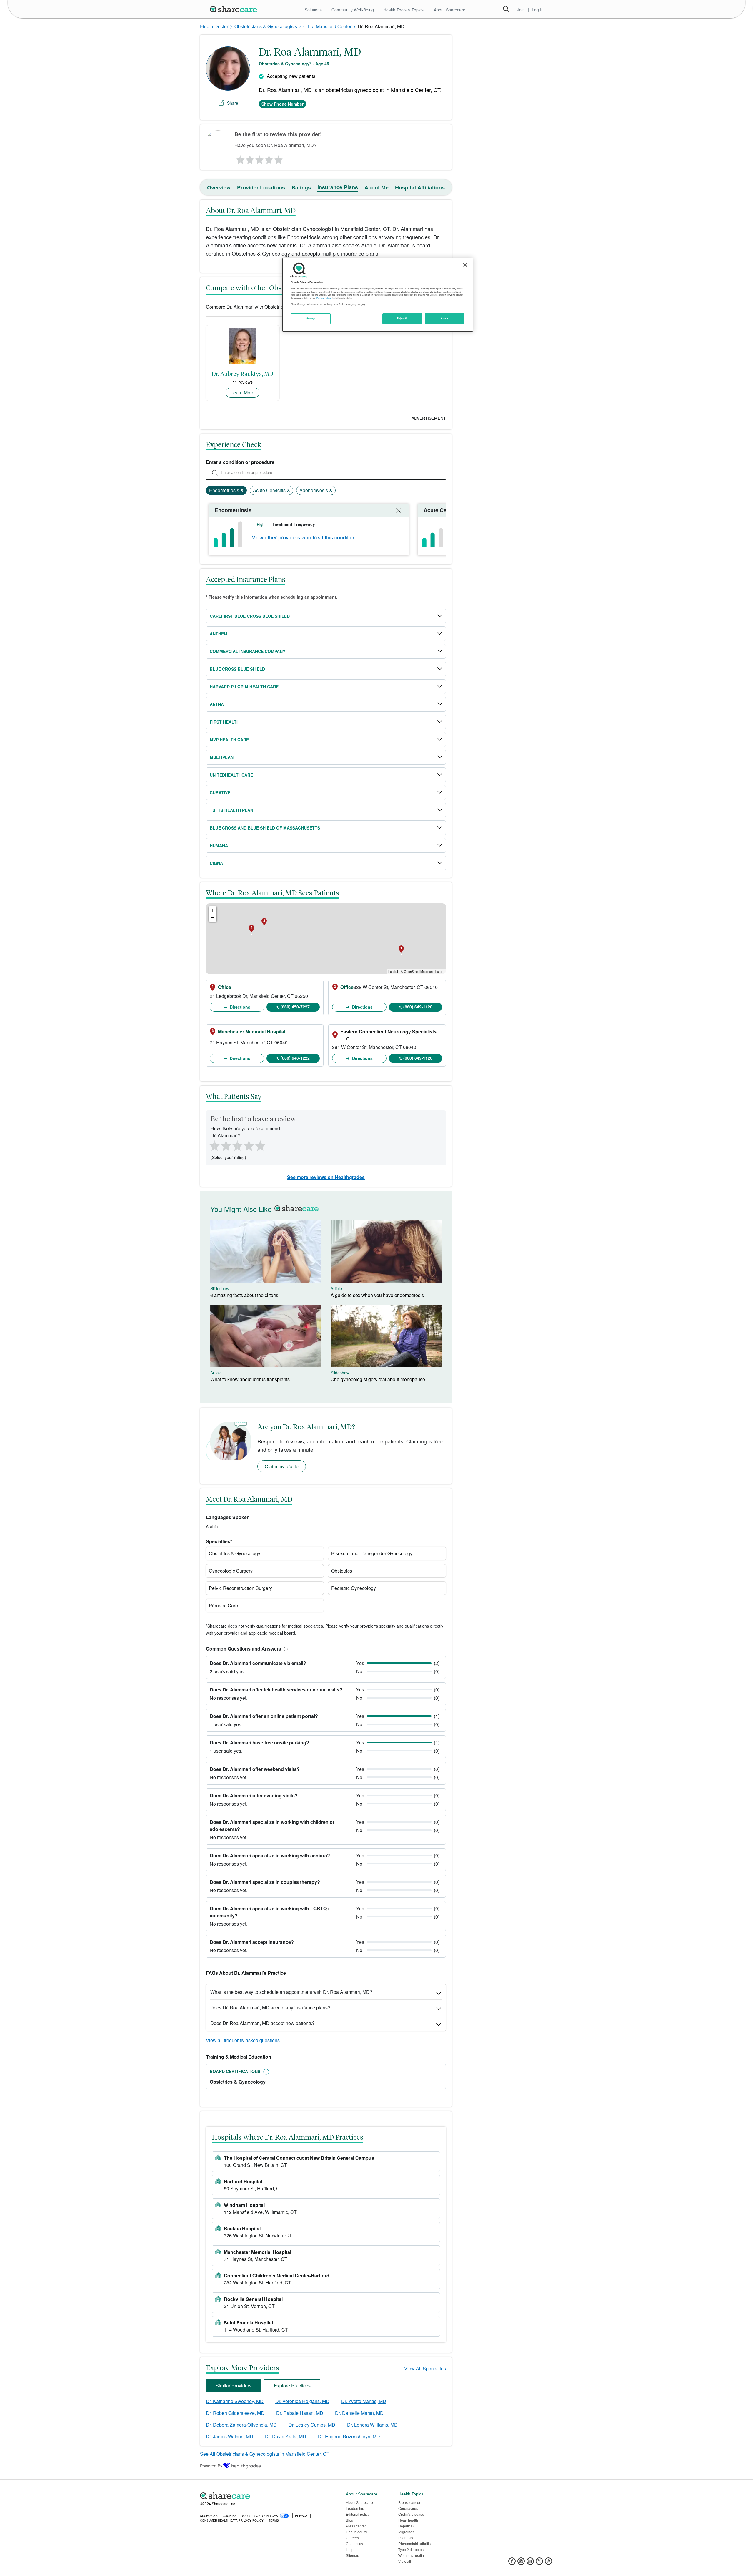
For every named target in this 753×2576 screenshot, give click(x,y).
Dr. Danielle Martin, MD (359, 2413)
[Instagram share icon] (521, 2563)
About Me (376, 187)
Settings (311, 318)
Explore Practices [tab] (292, 2386)
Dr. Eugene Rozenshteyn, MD (349, 2436)
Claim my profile (282, 1466)
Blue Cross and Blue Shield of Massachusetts (265, 828)
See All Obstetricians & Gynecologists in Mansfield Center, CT (265, 2454)
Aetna (217, 704)
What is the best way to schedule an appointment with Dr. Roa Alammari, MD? (291, 1992)
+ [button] (213, 910)
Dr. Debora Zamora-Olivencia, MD (241, 2425)
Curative (220, 792)
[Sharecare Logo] (235, 9)
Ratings (301, 187)
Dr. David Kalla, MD (286, 2436)
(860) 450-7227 (295, 1007)
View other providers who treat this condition (304, 537)
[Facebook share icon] (512, 2563)
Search (506, 9)
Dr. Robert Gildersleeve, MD (235, 2413)
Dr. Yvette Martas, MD (364, 2401)
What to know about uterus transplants (250, 1379)
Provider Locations (261, 187)
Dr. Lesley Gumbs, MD (312, 2425)
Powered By (211, 2466)
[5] (279, 158)
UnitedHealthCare (231, 775)
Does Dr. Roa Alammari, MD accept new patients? (263, 2023)
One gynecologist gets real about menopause (378, 1379)
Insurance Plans (338, 187)
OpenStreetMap (415, 971)
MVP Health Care (229, 740)
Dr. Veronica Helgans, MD (302, 2401)
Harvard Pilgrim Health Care (244, 687)
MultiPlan (222, 757)
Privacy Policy (324, 298)
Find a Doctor (214, 26)
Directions (239, 1007)
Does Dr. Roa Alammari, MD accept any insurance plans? (270, 2008)
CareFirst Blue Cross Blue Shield (250, 616)
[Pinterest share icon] (548, 2563)
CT (306, 26)
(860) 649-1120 (418, 1007)
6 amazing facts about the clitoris (244, 1295)
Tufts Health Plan (231, 810)
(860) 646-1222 (295, 1058)
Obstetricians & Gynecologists (266, 26)
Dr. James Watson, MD (230, 2436)
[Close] (465, 265)
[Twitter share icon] (539, 2563)
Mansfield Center (334, 26)
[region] (378, 295)
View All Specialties (425, 2368)
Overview (219, 187)
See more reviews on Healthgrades (326, 1177)
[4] (269, 158)
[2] (249, 158)
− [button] (213, 918)
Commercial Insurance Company (248, 651)
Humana (219, 845)
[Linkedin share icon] (530, 2563)
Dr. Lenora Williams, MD (372, 2425)
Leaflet (393, 971)
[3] (259, 158)
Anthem (219, 634)
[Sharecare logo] (265, 2496)
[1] (239, 158)
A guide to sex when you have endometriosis (377, 1295)
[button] (285, 1649)
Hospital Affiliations (420, 187)
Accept (445, 318)
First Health (225, 722)
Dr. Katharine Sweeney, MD (235, 2401)
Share (233, 103)
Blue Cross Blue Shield (237, 669)
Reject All (402, 318)
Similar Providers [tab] (234, 2386)
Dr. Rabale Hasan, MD (300, 2413)
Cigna (216, 863)
